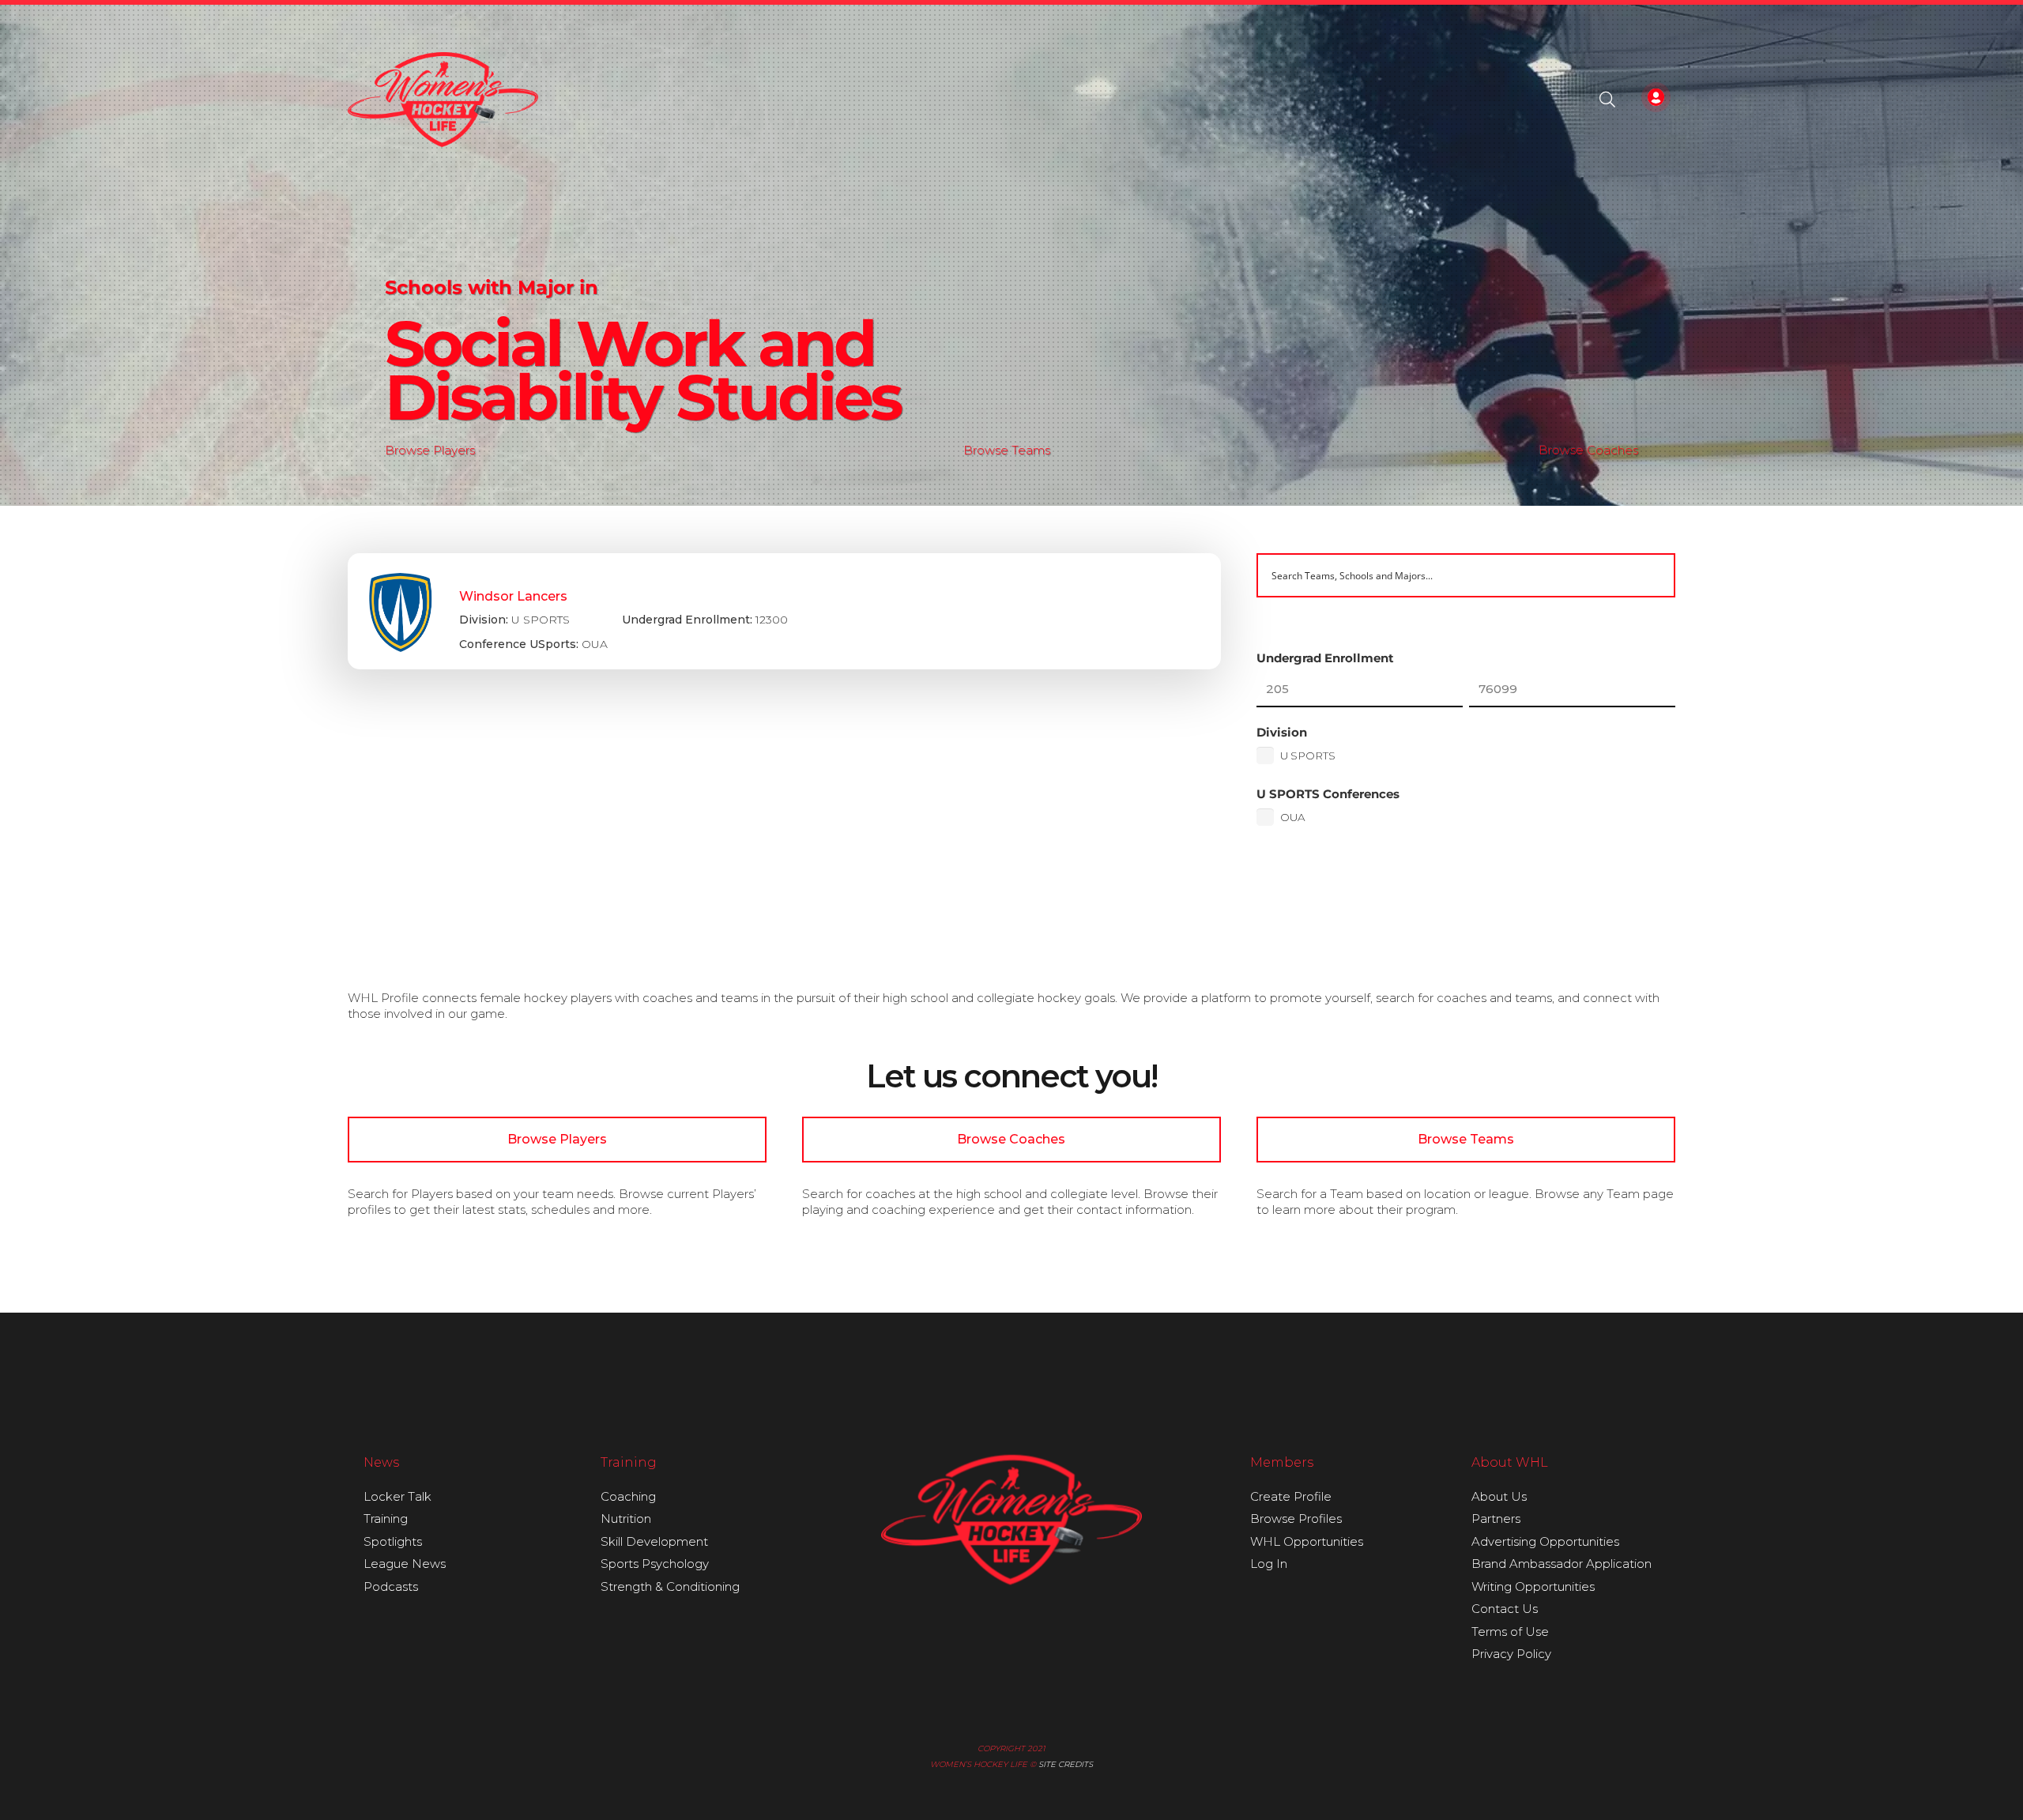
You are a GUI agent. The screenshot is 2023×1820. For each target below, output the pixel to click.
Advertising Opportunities (1545, 1541)
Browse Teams (1007, 450)
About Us (1499, 1496)
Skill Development (654, 1541)
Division (1282, 732)
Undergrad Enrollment (1325, 658)
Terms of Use (1510, 1632)
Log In (1269, 1564)
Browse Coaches (1588, 450)
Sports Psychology (655, 1564)
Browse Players (430, 450)
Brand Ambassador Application (1562, 1564)
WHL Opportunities (1307, 1541)
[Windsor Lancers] (784, 612)
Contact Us (1505, 1609)
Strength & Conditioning (670, 1586)
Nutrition (626, 1519)
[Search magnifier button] (1653, 575)
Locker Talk (397, 1496)
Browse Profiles (1296, 1519)
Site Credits (1066, 1764)
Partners (1496, 1519)
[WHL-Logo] (443, 100)
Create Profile (1291, 1496)
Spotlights (393, 1541)
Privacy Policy (1511, 1654)
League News (405, 1564)
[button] (1607, 100)
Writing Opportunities (1533, 1586)
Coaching (628, 1496)
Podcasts (391, 1586)
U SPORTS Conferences (1328, 794)
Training (386, 1519)
